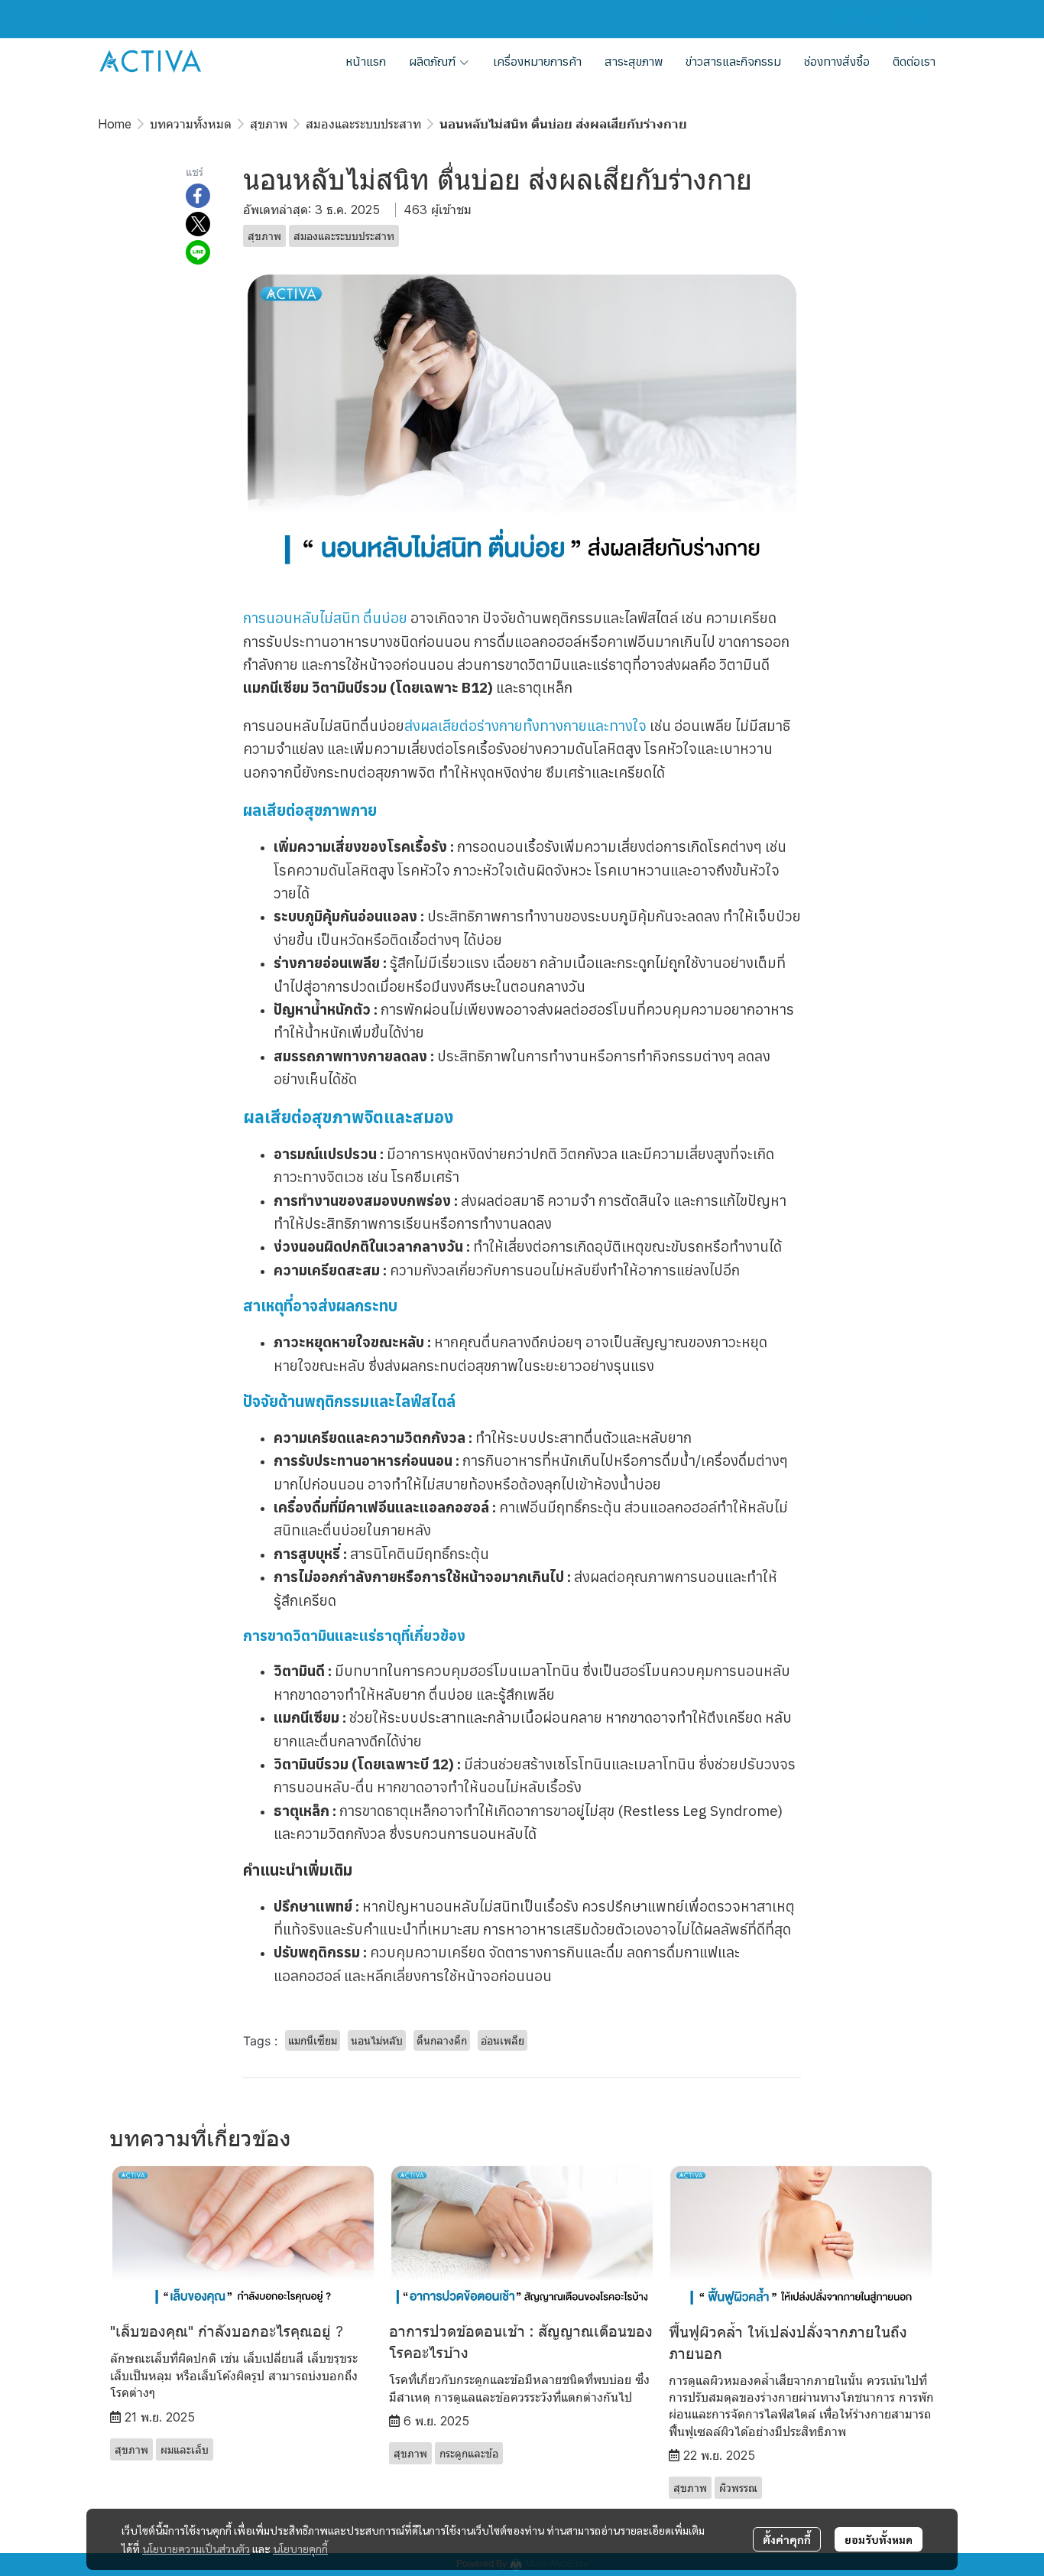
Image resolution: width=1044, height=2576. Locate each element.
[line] (867, 19)
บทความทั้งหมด (191, 124)
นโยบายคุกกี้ (300, 2548)
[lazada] (922, 19)
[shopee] (895, 19)
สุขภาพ (269, 124)
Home (115, 124)
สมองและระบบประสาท (363, 124)
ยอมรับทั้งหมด (879, 2539)
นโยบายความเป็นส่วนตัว (196, 2548)
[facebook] (840, 19)
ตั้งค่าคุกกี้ (787, 2539)
